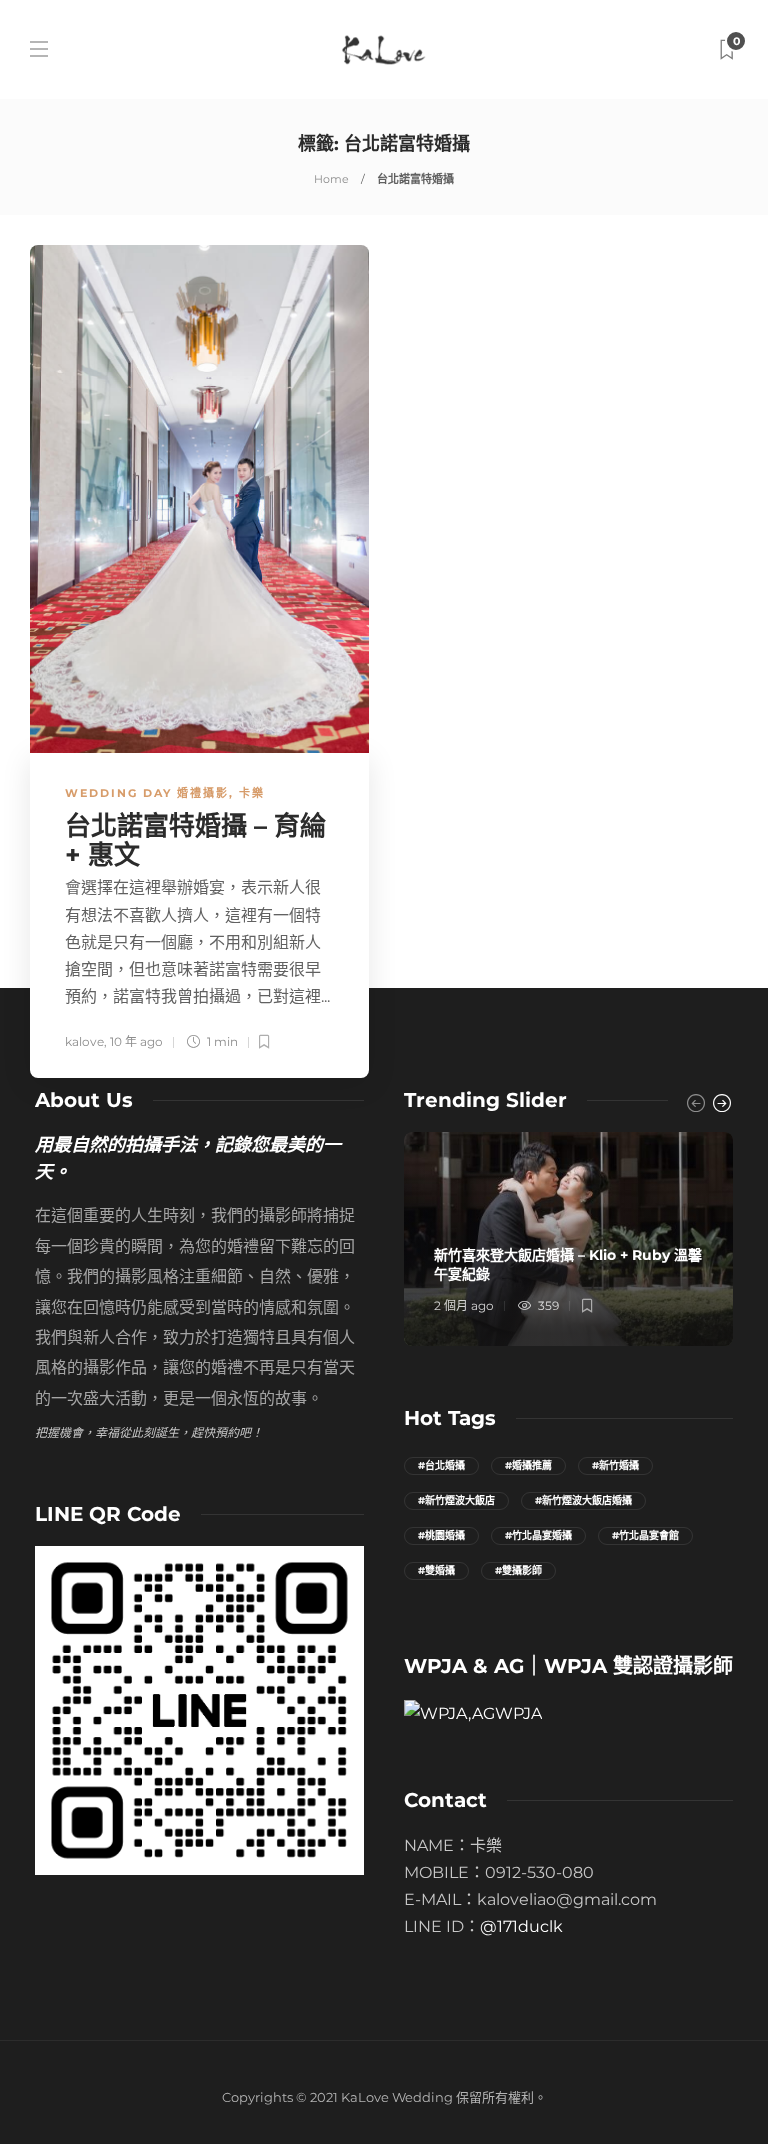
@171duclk (521, 1926)
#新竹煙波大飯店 (456, 1500)
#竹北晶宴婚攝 (538, 1535)
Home (331, 179)
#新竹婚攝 (615, 1465)
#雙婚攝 (436, 1570)
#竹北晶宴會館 (645, 1535)
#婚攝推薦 (528, 1465)
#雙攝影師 (518, 1570)
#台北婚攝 (441, 1465)
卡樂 (252, 793)
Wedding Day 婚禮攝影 (147, 793)
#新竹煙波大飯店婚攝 (583, 1500)
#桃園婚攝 (441, 1535)
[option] (568, 1239)
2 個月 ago (464, 1305)
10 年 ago (136, 1041)
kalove (84, 1041)
